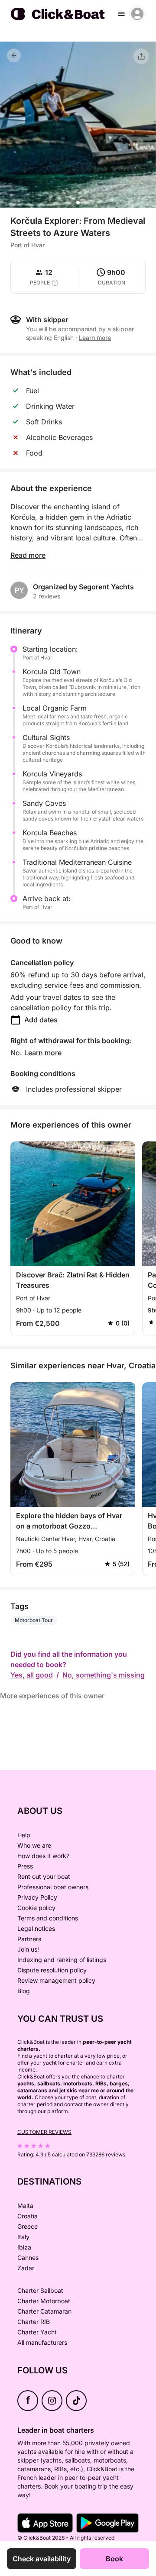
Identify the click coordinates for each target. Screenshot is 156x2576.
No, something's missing (104, 1675)
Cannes (28, 2258)
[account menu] (137, 14)
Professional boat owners (53, 1887)
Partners (29, 1939)
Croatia (28, 2216)
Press (25, 1866)
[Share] (141, 56)
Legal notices (36, 1928)
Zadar (26, 2268)
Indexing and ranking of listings (62, 1960)
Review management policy (56, 1980)
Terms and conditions (48, 1918)
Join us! (28, 1949)
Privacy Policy (37, 1897)
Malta (25, 2206)
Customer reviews (44, 2132)
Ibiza (24, 2247)
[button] (78, 203)
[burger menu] (121, 14)
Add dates (41, 1020)
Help (24, 1835)
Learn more (43, 1053)
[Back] (14, 55)
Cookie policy (36, 1908)
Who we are (34, 1845)
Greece (28, 2226)
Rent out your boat (44, 1876)
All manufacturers (42, 2342)
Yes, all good (32, 1675)
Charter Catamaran (44, 2311)
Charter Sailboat (40, 2290)
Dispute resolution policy (52, 1970)
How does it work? (43, 1856)
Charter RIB (34, 2322)
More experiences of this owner (52, 1696)
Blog (24, 1991)
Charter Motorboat (44, 2301)
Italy (23, 2237)
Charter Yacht (37, 2332)
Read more (28, 555)
